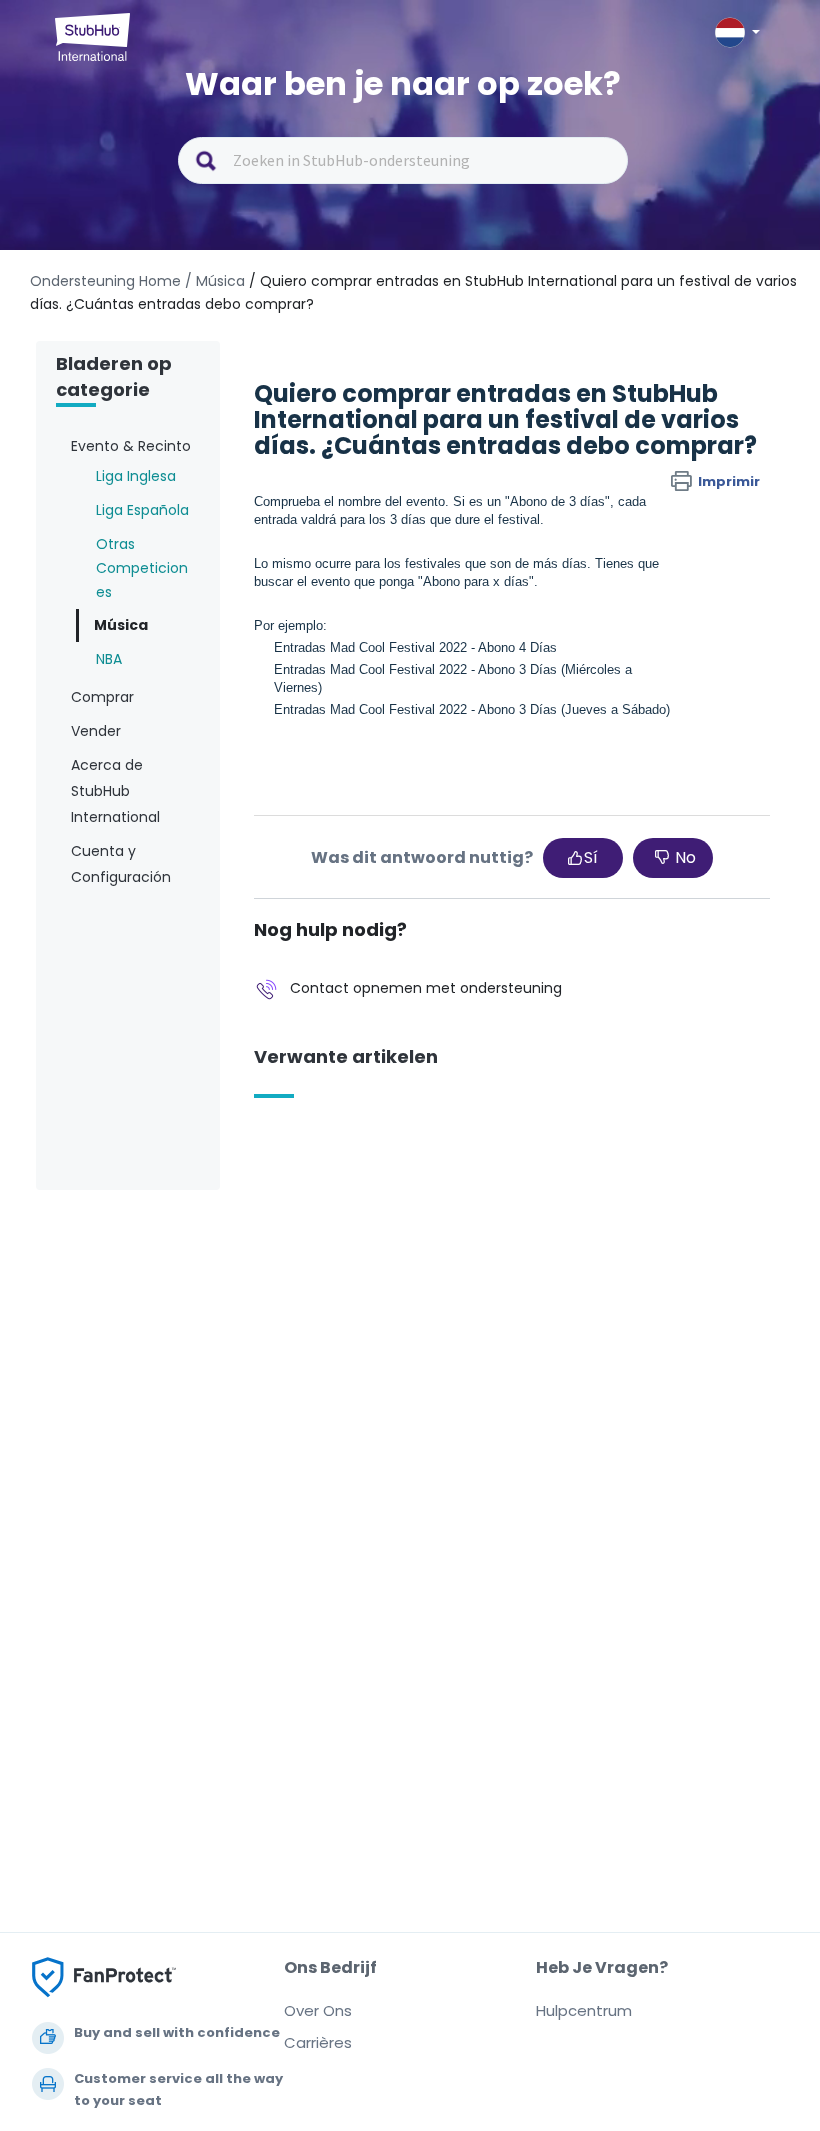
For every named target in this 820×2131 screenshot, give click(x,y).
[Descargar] (373, 1073)
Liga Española (142, 510)
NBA (109, 659)
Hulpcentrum (584, 2010)
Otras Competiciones (142, 568)
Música (121, 625)
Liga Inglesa (136, 476)
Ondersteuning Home (105, 281)
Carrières (318, 2042)
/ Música (215, 281)
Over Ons (318, 2010)
